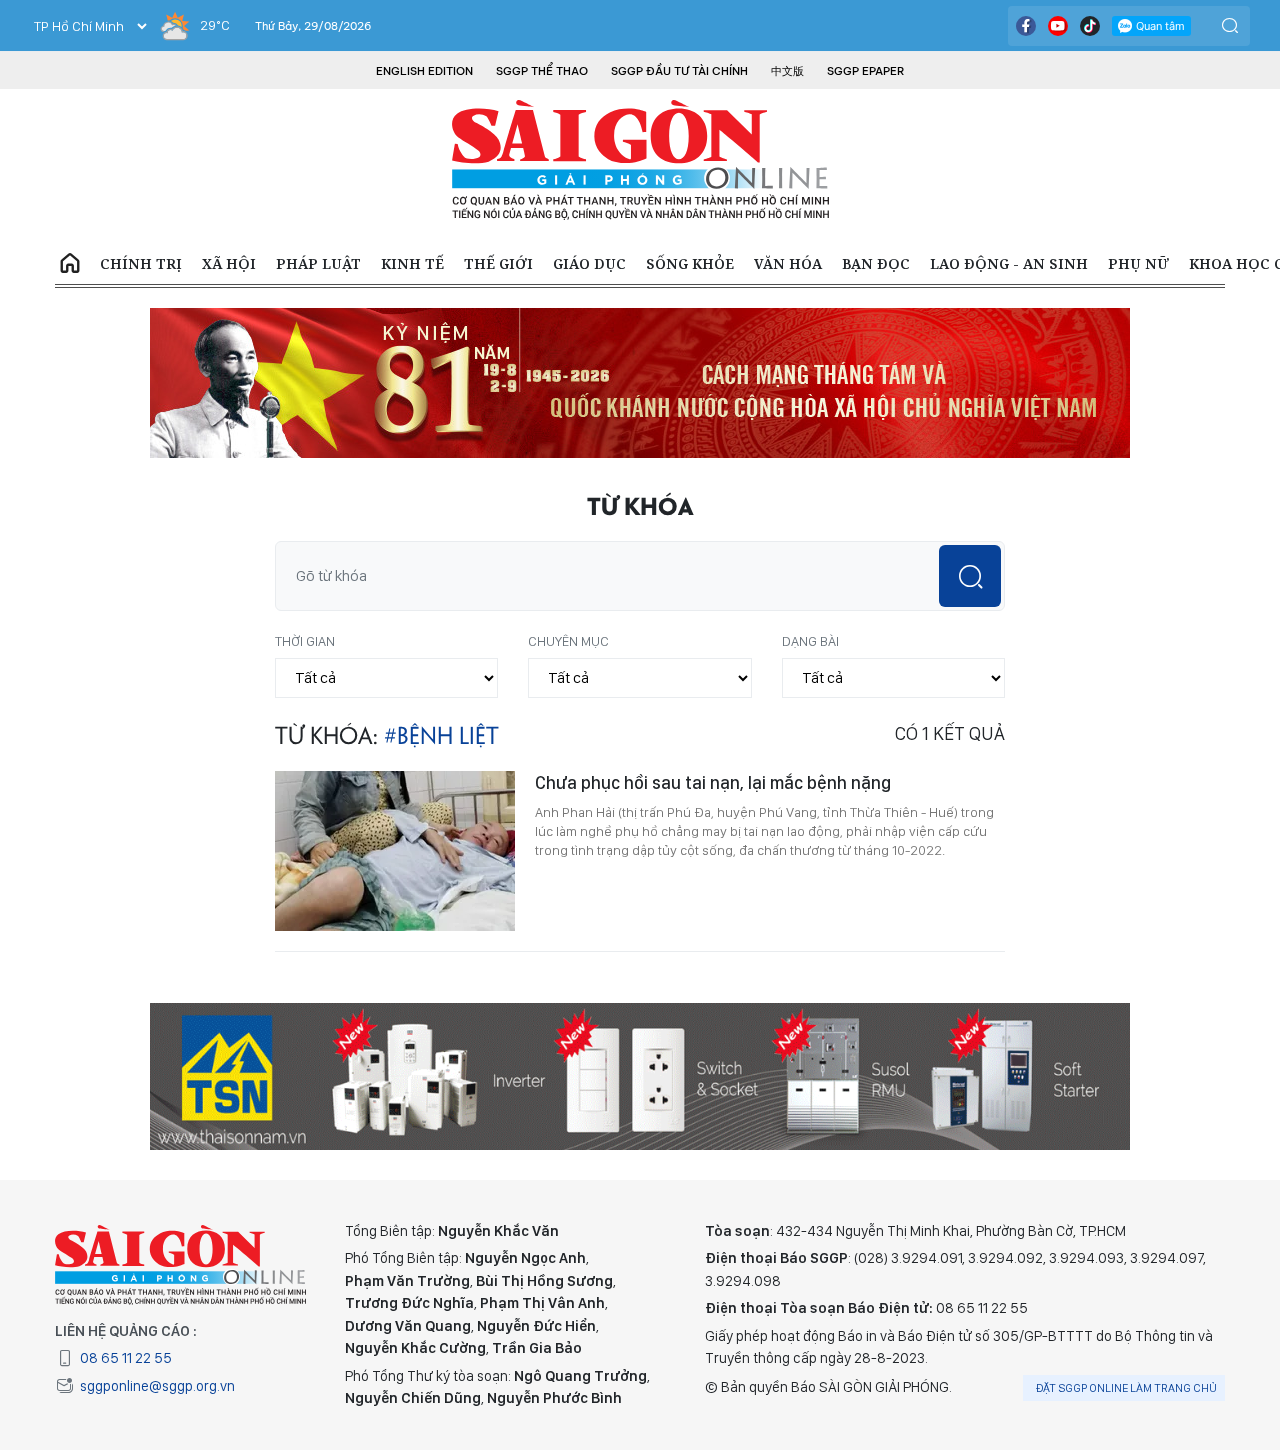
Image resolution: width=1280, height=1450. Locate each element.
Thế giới (498, 263)
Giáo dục (589, 263)
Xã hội (229, 263)
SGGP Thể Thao (542, 71)
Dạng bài (810, 641)
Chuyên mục (568, 641)
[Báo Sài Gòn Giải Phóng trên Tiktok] (1090, 26)
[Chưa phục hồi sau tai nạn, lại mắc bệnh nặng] (395, 851)
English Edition (424, 71)
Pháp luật (318, 263)
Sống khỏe (690, 263)
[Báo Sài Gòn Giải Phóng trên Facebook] (1026, 26)
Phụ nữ (1138, 263)
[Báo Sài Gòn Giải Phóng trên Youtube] (1058, 26)
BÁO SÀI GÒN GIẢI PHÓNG (640, 160)
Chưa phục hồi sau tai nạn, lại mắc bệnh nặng (713, 782)
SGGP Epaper (866, 71)
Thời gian (305, 641)
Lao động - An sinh (1009, 263)
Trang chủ (70, 264)
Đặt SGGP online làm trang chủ (1126, 1388)
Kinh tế (412, 263)
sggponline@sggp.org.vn (157, 1386)
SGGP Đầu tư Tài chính (679, 71)
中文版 (787, 71)
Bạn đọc (876, 263)
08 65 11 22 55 (126, 1358)
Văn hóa (788, 263)
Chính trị (141, 263)
